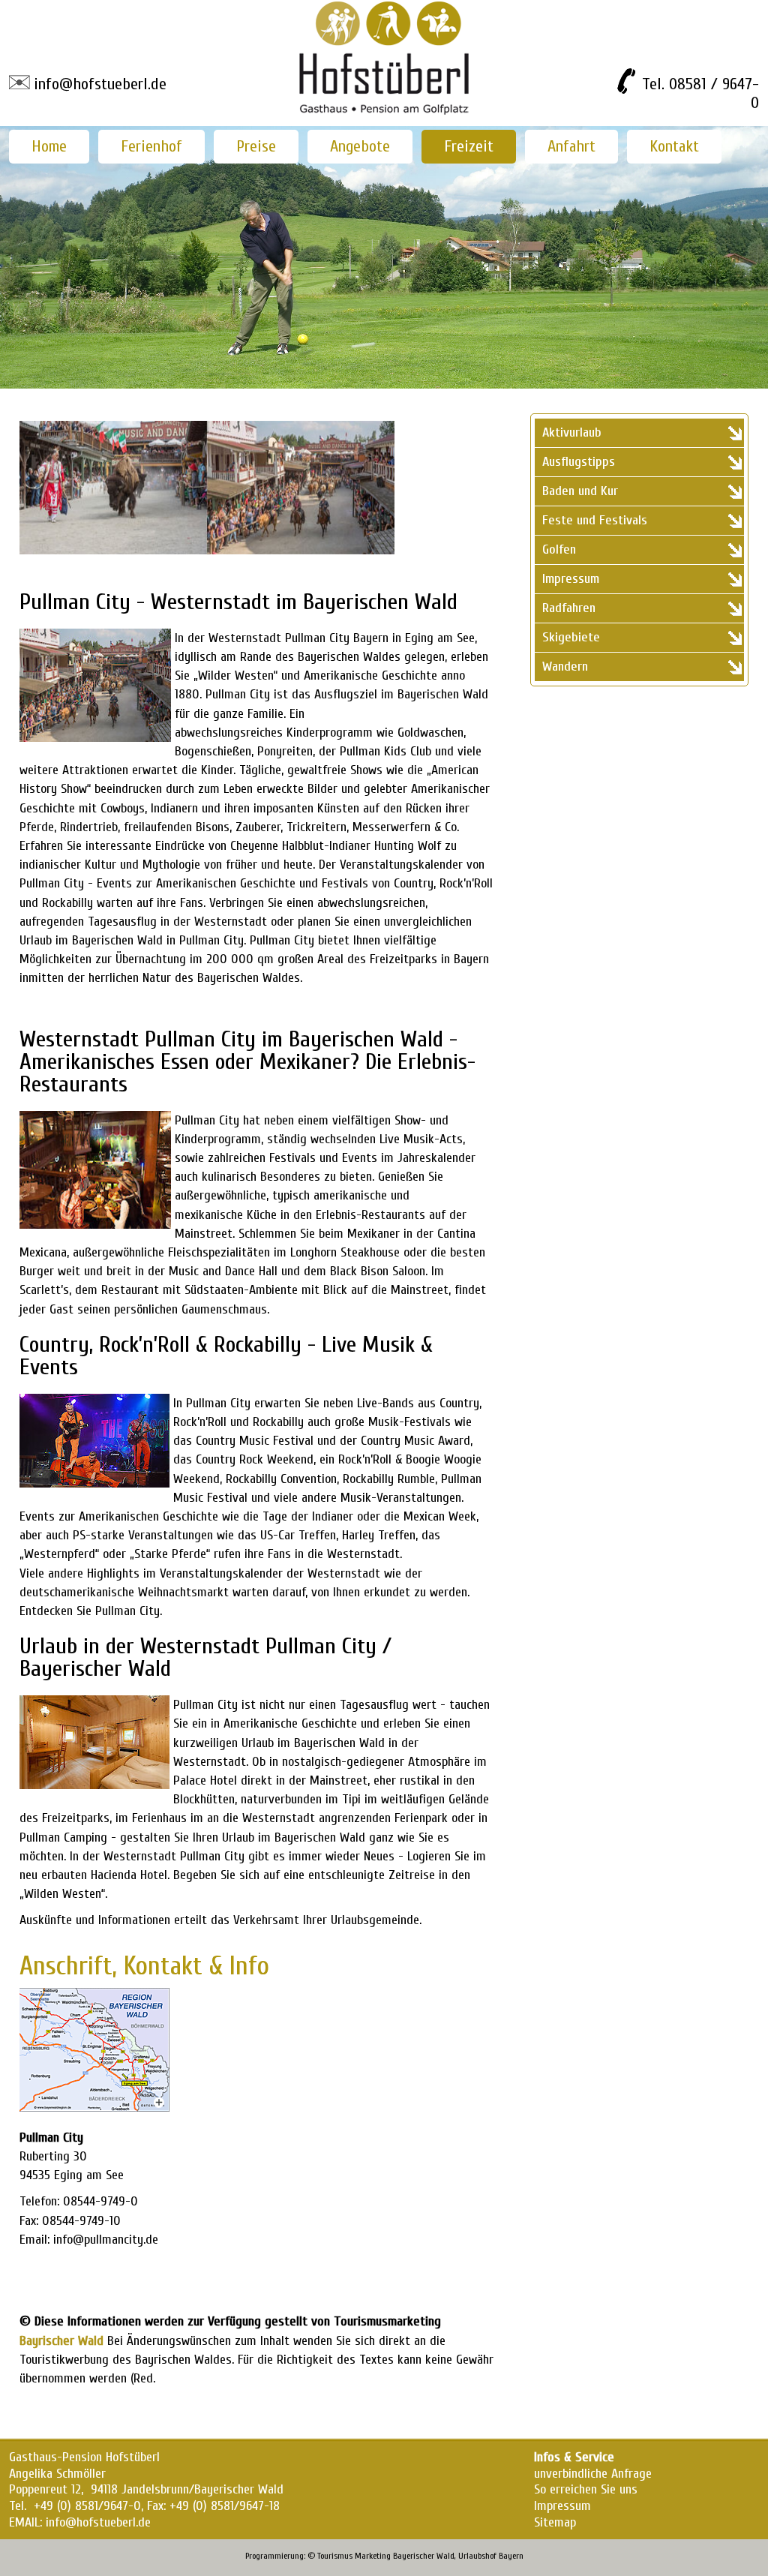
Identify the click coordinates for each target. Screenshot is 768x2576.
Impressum (562, 2506)
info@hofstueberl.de (100, 84)
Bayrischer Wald (61, 2341)
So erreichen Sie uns (586, 2489)
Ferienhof (151, 146)
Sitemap (555, 2522)
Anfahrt (571, 146)
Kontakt (674, 146)
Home (49, 146)
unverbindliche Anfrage (593, 2474)
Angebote (360, 146)
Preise (256, 146)
